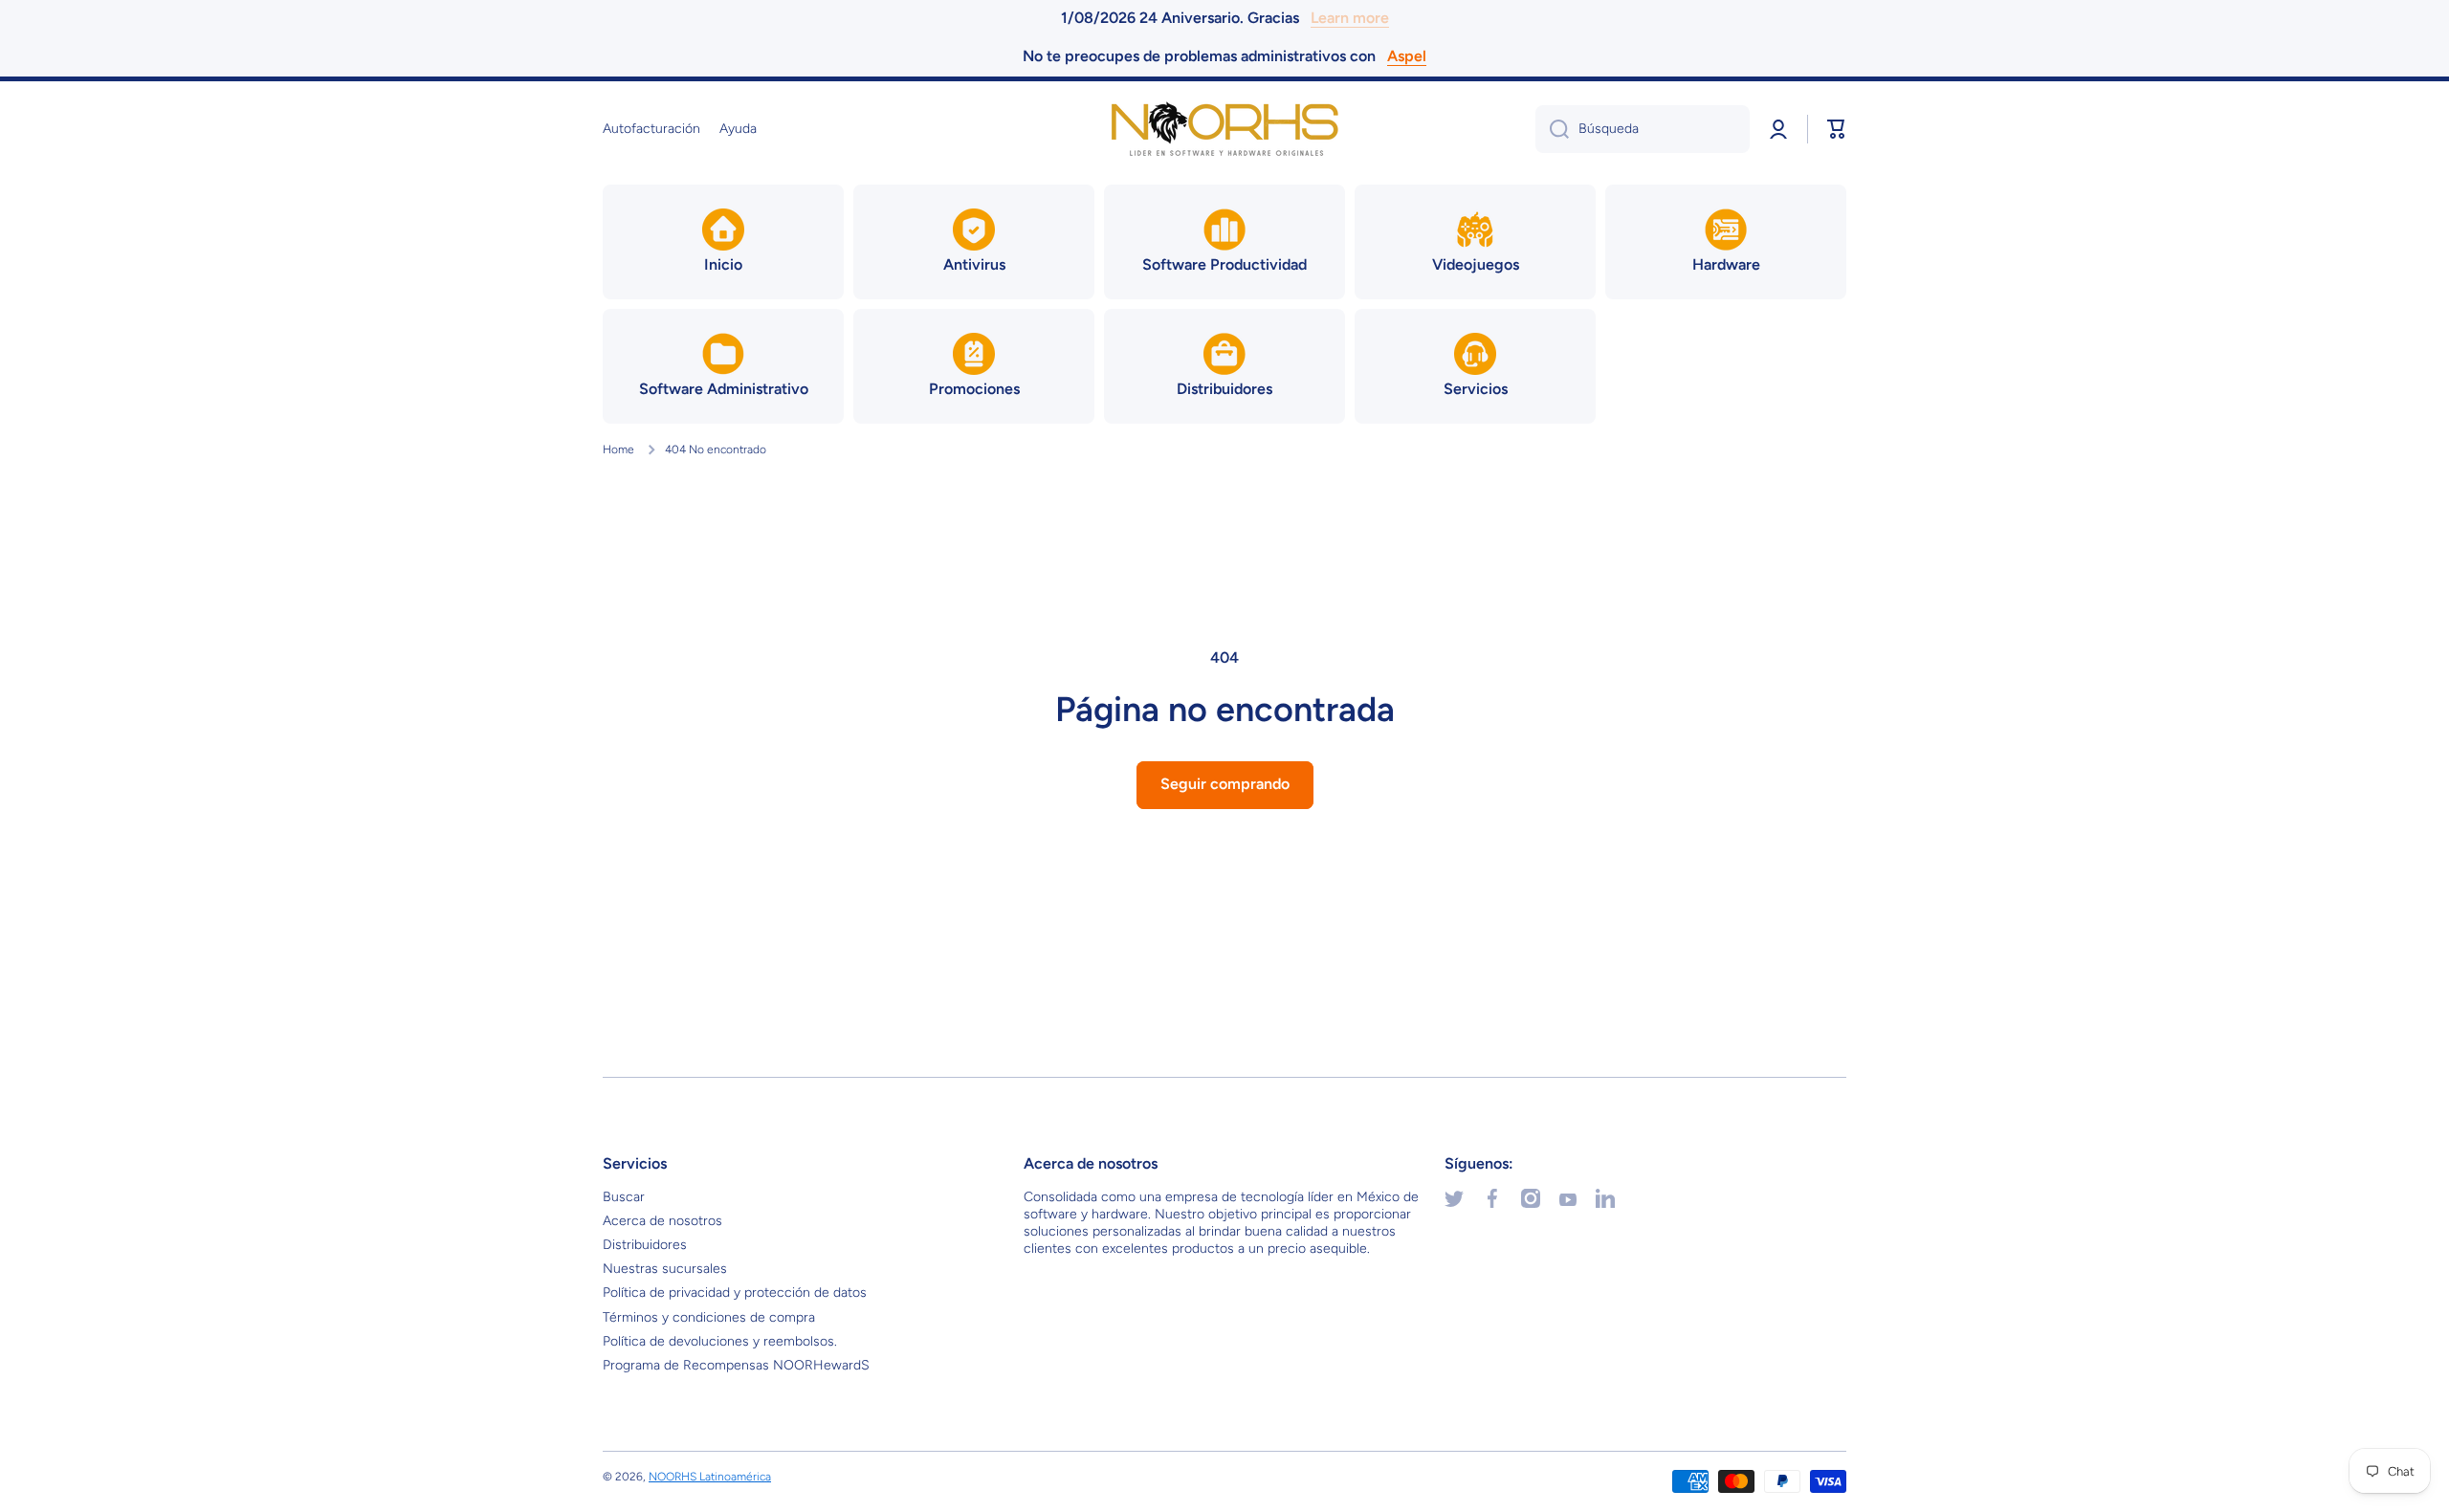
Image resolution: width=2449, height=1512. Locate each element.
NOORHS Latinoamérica (710, 1477)
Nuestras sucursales (665, 1269)
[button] (1837, 129)
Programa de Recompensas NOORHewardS (736, 1365)
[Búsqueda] (1552, 129)
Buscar (624, 1197)
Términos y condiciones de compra (709, 1317)
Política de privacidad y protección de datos (735, 1293)
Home (618, 449)
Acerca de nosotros (662, 1221)
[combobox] (1643, 129)
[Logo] (1224, 129)
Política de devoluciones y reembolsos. (720, 1341)
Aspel (1407, 56)
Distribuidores (645, 1245)
